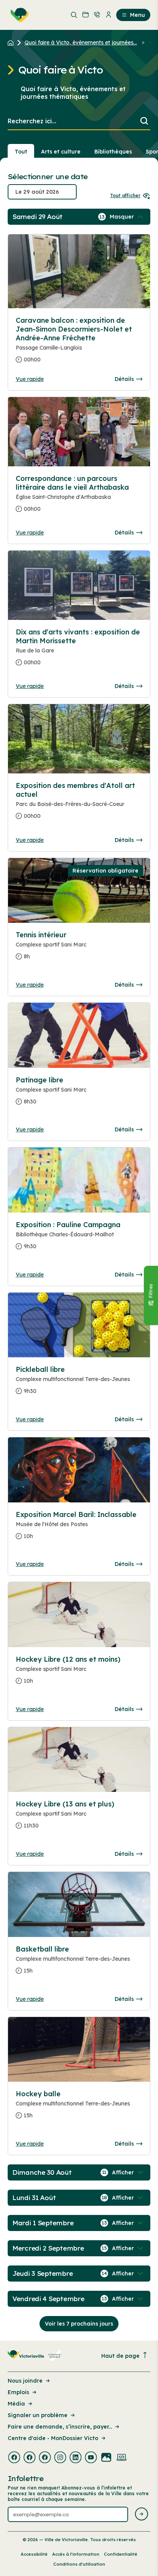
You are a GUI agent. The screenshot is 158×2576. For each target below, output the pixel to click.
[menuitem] (18, 15)
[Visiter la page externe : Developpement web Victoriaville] (122, 2458)
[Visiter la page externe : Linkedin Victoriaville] (76, 2458)
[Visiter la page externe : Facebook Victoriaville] (14, 2458)
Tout (21, 152)
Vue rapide (30, 379)
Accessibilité (34, 2554)
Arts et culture (61, 152)
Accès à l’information (76, 2554)
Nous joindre (25, 2381)
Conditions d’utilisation (79, 2564)
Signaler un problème (38, 2415)
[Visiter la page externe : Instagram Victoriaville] (60, 2458)
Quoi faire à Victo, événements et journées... (81, 42)
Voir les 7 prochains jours (79, 2324)
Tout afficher (125, 195)
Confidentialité (121, 2554)
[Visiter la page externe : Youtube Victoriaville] (91, 2458)
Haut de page (120, 2356)
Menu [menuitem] (137, 15)
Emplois (18, 2392)
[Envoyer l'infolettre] (142, 2515)
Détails (124, 379)
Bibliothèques (113, 152)
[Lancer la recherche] (144, 122)
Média (16, 2404)
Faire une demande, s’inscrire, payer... (60, 2427)
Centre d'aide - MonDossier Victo (53, 2438)
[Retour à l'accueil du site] (12, 42)
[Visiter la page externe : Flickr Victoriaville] (106, 2458)
